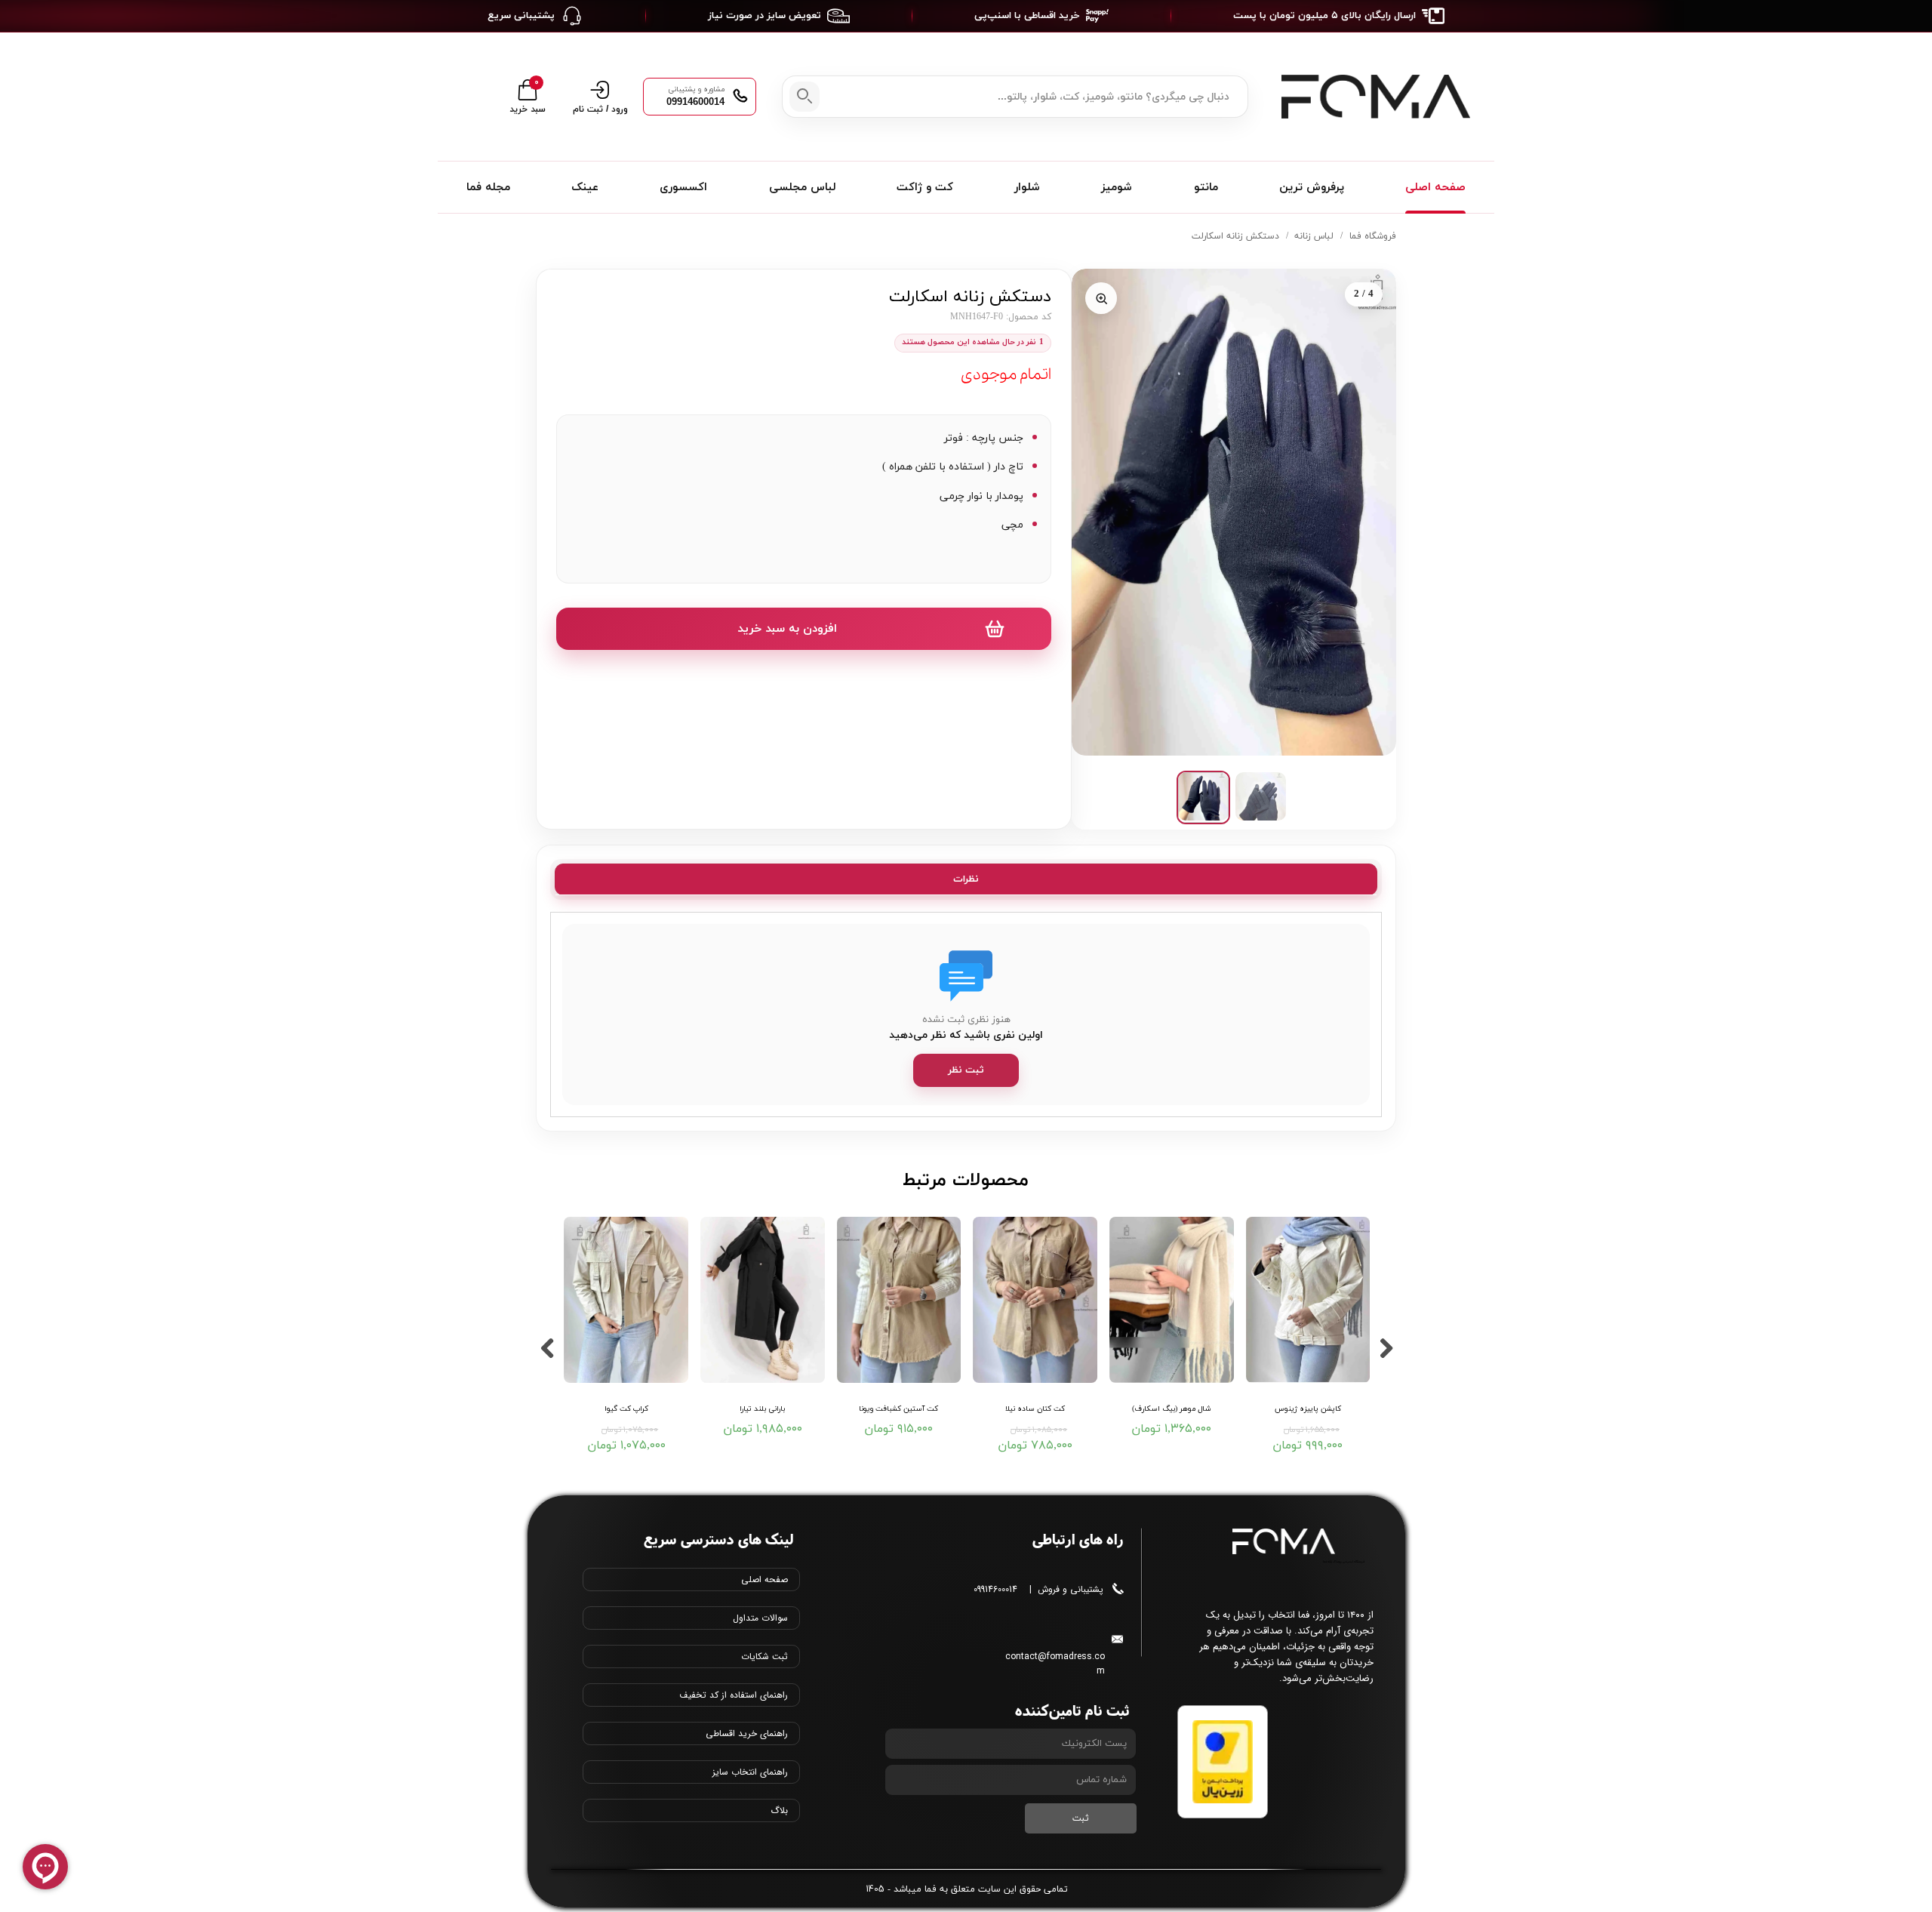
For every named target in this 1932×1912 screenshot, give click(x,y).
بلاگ (779, 1810)
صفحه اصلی (1435, 188)
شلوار (1027, 188)
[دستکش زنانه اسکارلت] (1234, 512)
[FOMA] (1372, 97)
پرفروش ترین (1312, 188)
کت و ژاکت (925, 188)
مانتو (1206, 188)
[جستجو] (804, 97)
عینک (585, 188)
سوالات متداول (760, 1618)
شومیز (1117, 188)
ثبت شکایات (764, 1656)
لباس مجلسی (802, 188)
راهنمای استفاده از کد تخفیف (734, 1695)
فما (931, 1889)
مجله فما (488, 188)
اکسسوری (683, 188)
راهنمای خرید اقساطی (747, 1733)
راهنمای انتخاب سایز (750, 1772)
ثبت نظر (966, 1070)
